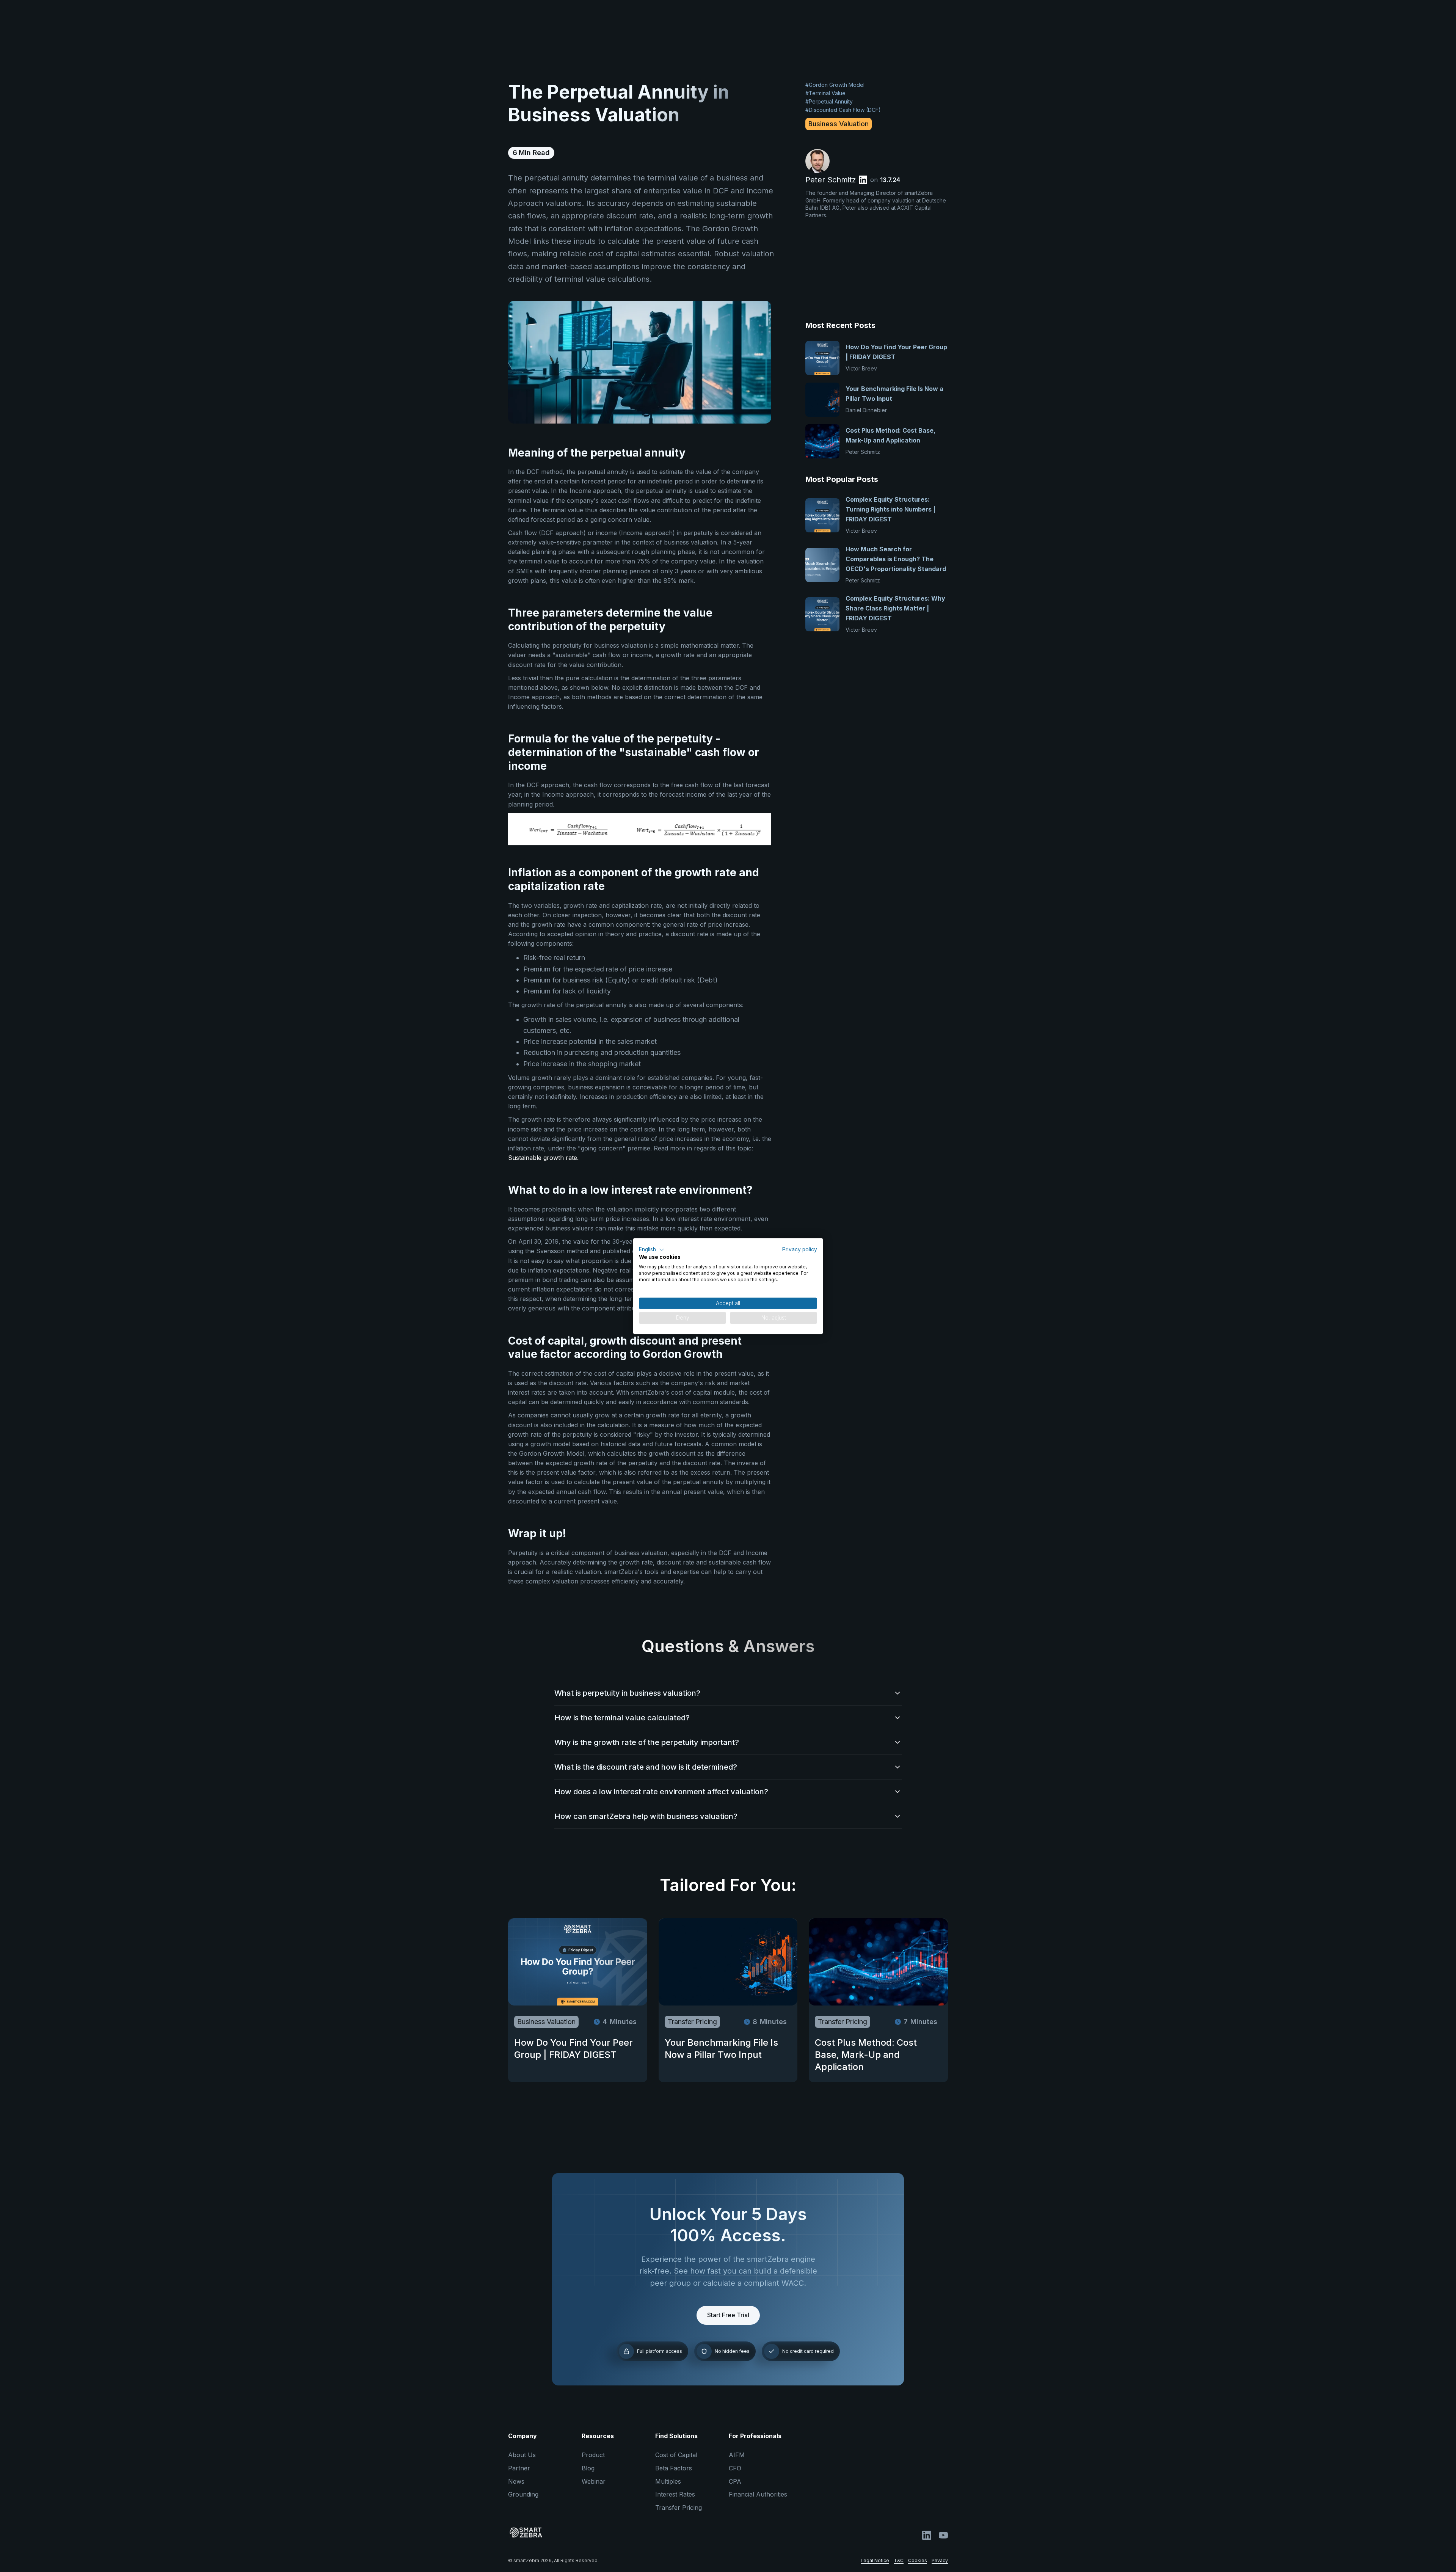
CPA (735, 2481)
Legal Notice (875, 2560)
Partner (519, 2468)
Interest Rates (675, 2494)
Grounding (523, 2494)
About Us (522, 2455)
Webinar (594, 2481)
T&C (899, 2560)
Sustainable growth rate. (543, 1158)
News (516, 2481)
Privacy (940, 2560)
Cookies (918, 2560)
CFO (735, 2468)
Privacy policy (800, 1249)
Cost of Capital (676, 2455)
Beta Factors (674, 2468)
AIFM (737, 2455)
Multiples (668, 2481)
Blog (588, 2468)
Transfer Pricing (679, 2508)
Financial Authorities (758, 2494)
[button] (652, 1250)
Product (593, 2455)
